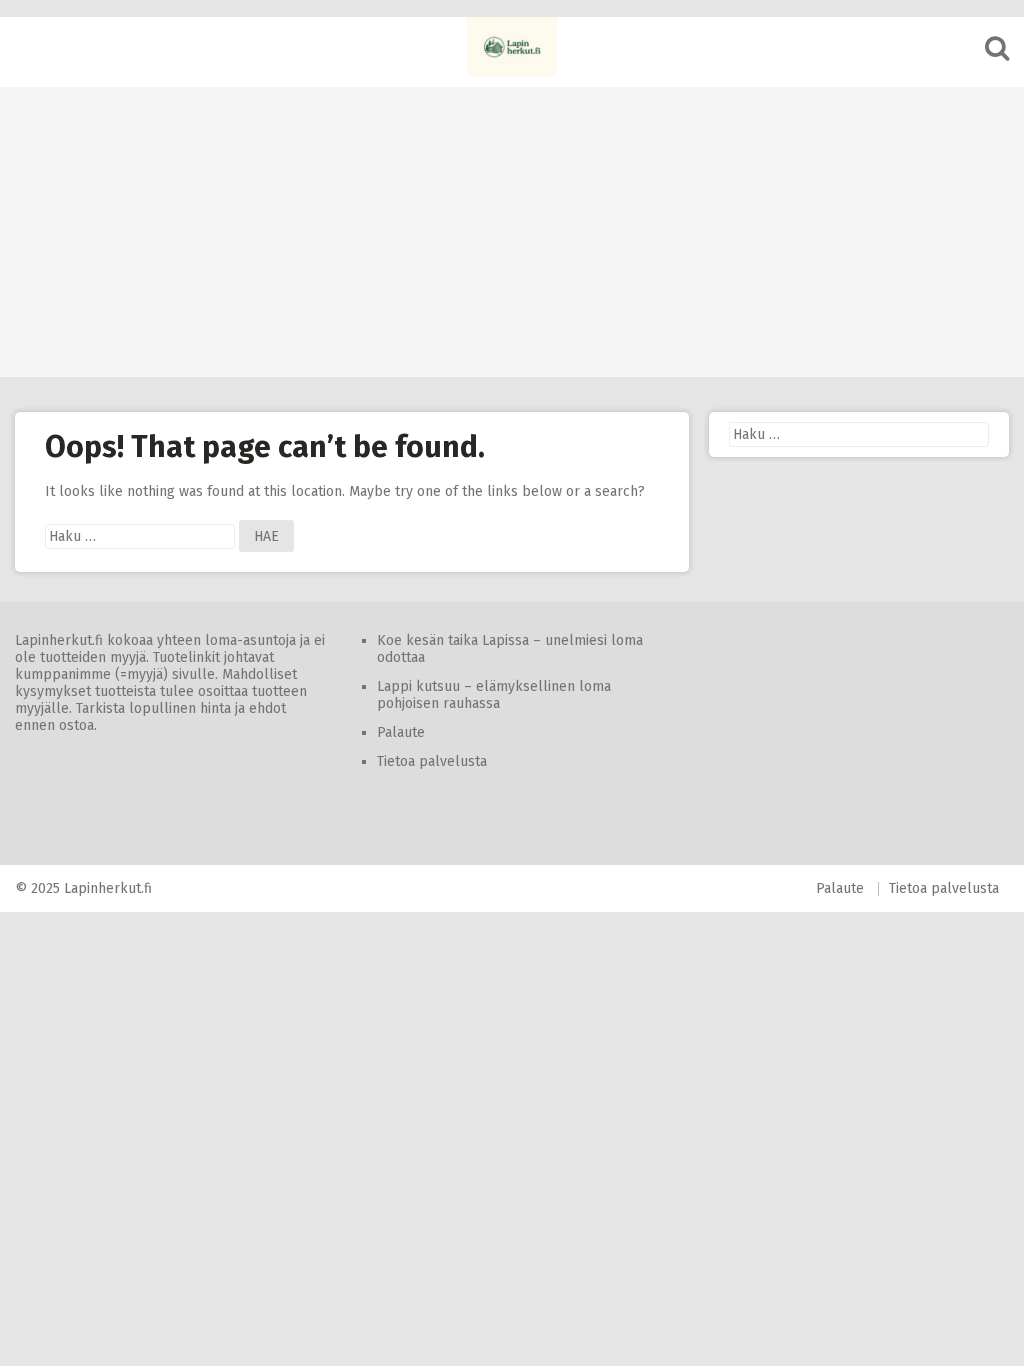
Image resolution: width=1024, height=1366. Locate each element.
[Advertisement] (512, 227)
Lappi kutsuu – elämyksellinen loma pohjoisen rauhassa (494, 695)
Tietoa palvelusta (432, 761)
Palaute (401, 732)
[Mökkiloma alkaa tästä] (512, 47)
